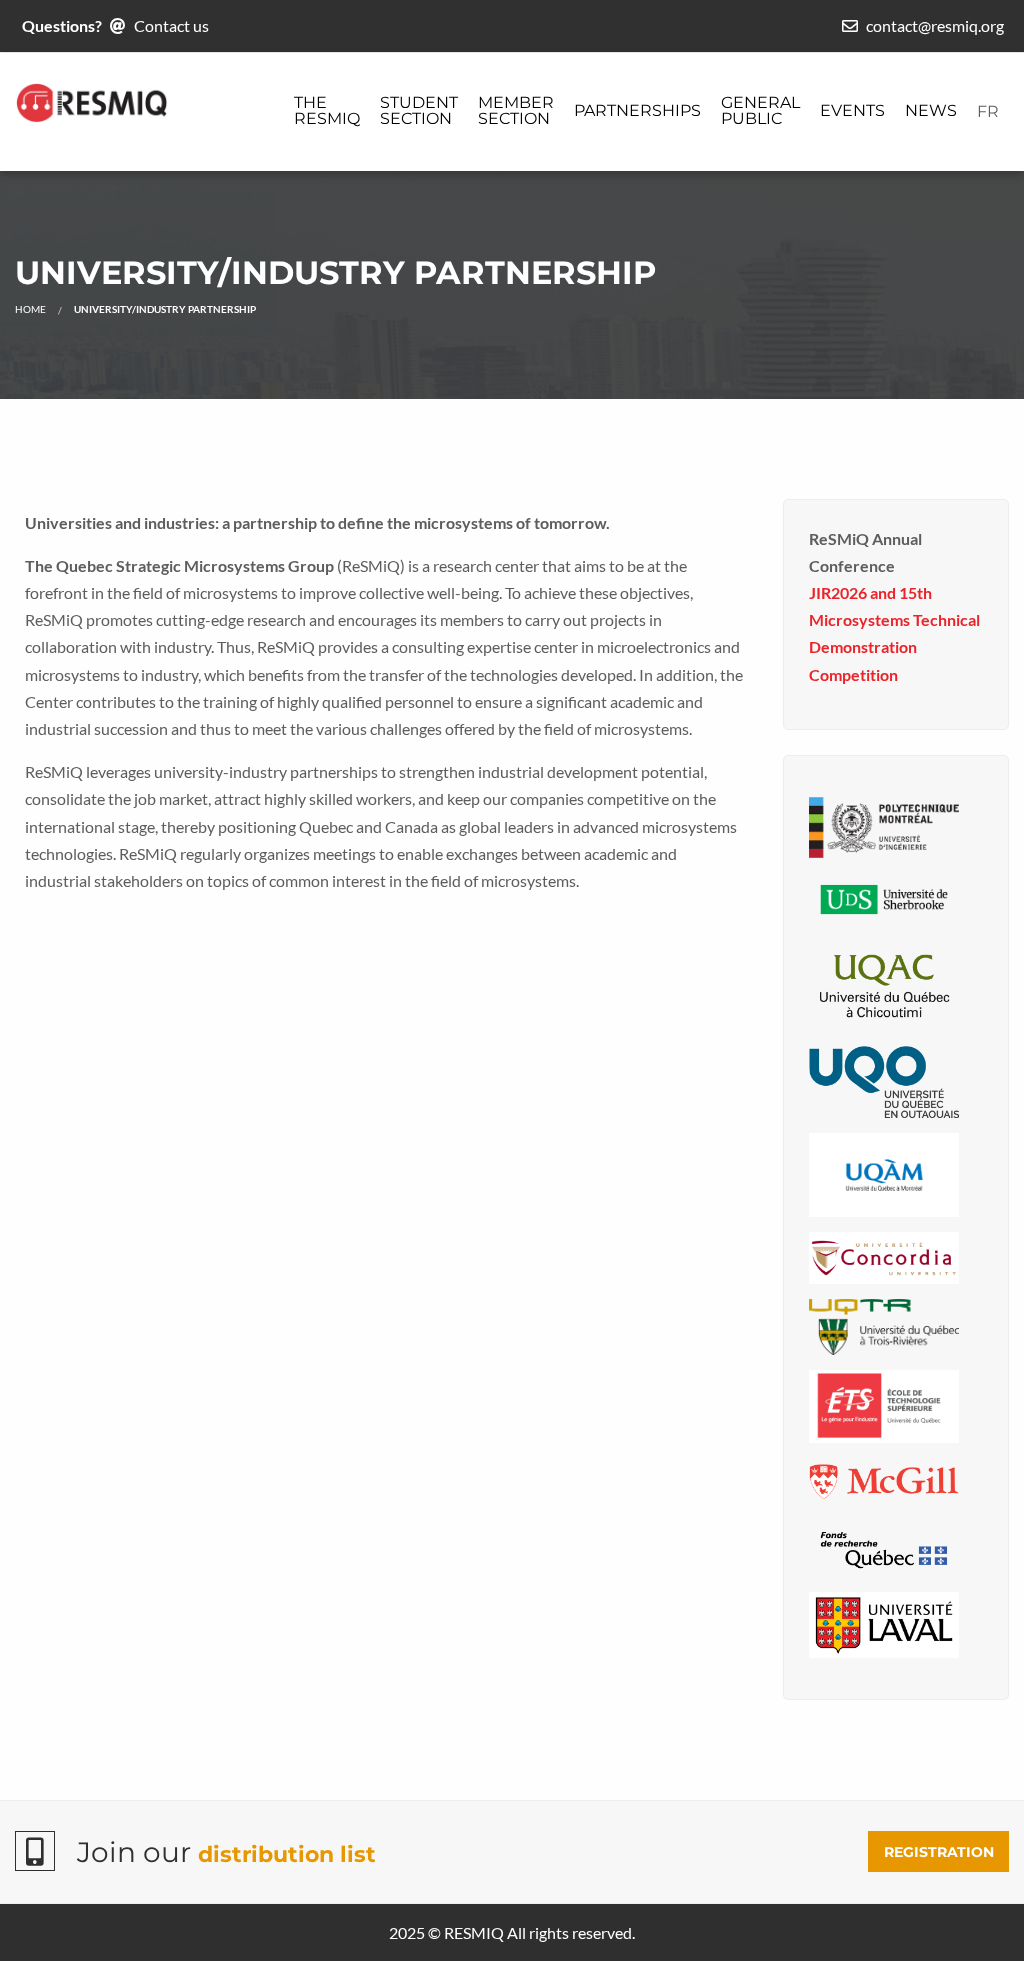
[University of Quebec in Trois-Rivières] (884, 1324)
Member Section (516, 110)
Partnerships (637, 110)
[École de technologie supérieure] (884, 1404)
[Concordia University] (884, 1255)
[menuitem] (327, 112)
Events (852, 110)
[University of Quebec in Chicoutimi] (884, 983)
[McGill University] (884, 1478)
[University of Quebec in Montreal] (884, 1172)
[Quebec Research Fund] (884, 1545)
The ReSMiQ (327, 110)
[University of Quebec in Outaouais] (884, 1079)
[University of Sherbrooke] (884, 897)
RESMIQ (474, 1932)
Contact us (171, 25)
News (931, 110)
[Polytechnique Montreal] (884, 825)
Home (30, 309)
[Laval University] (884, 1622)
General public (760, 110)
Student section (419, 110)
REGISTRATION (939, 1852)
